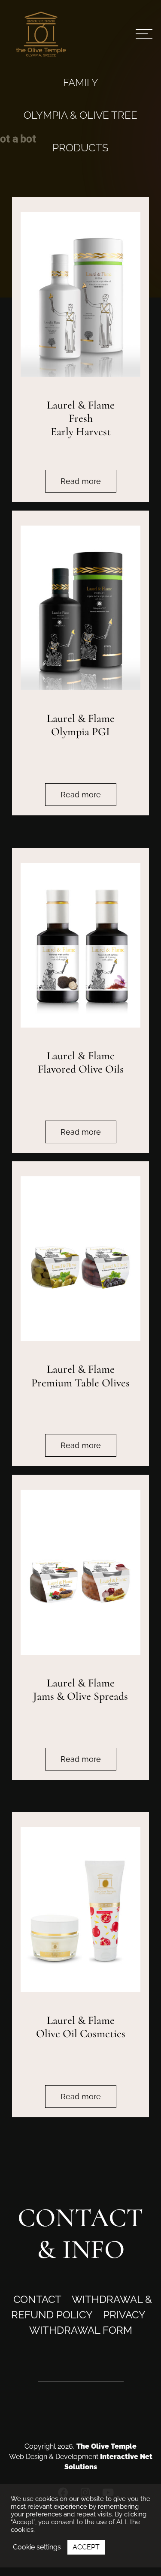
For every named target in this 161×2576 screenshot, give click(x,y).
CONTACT (37, 2299)
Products (80, 148)
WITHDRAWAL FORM (81, 2330)
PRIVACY (124, 2315)
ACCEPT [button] (86, 2547)
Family (81, 83)
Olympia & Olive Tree (80, 115)
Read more (81, 481)
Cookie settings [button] (37, 2547)
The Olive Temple (106, 2446)
